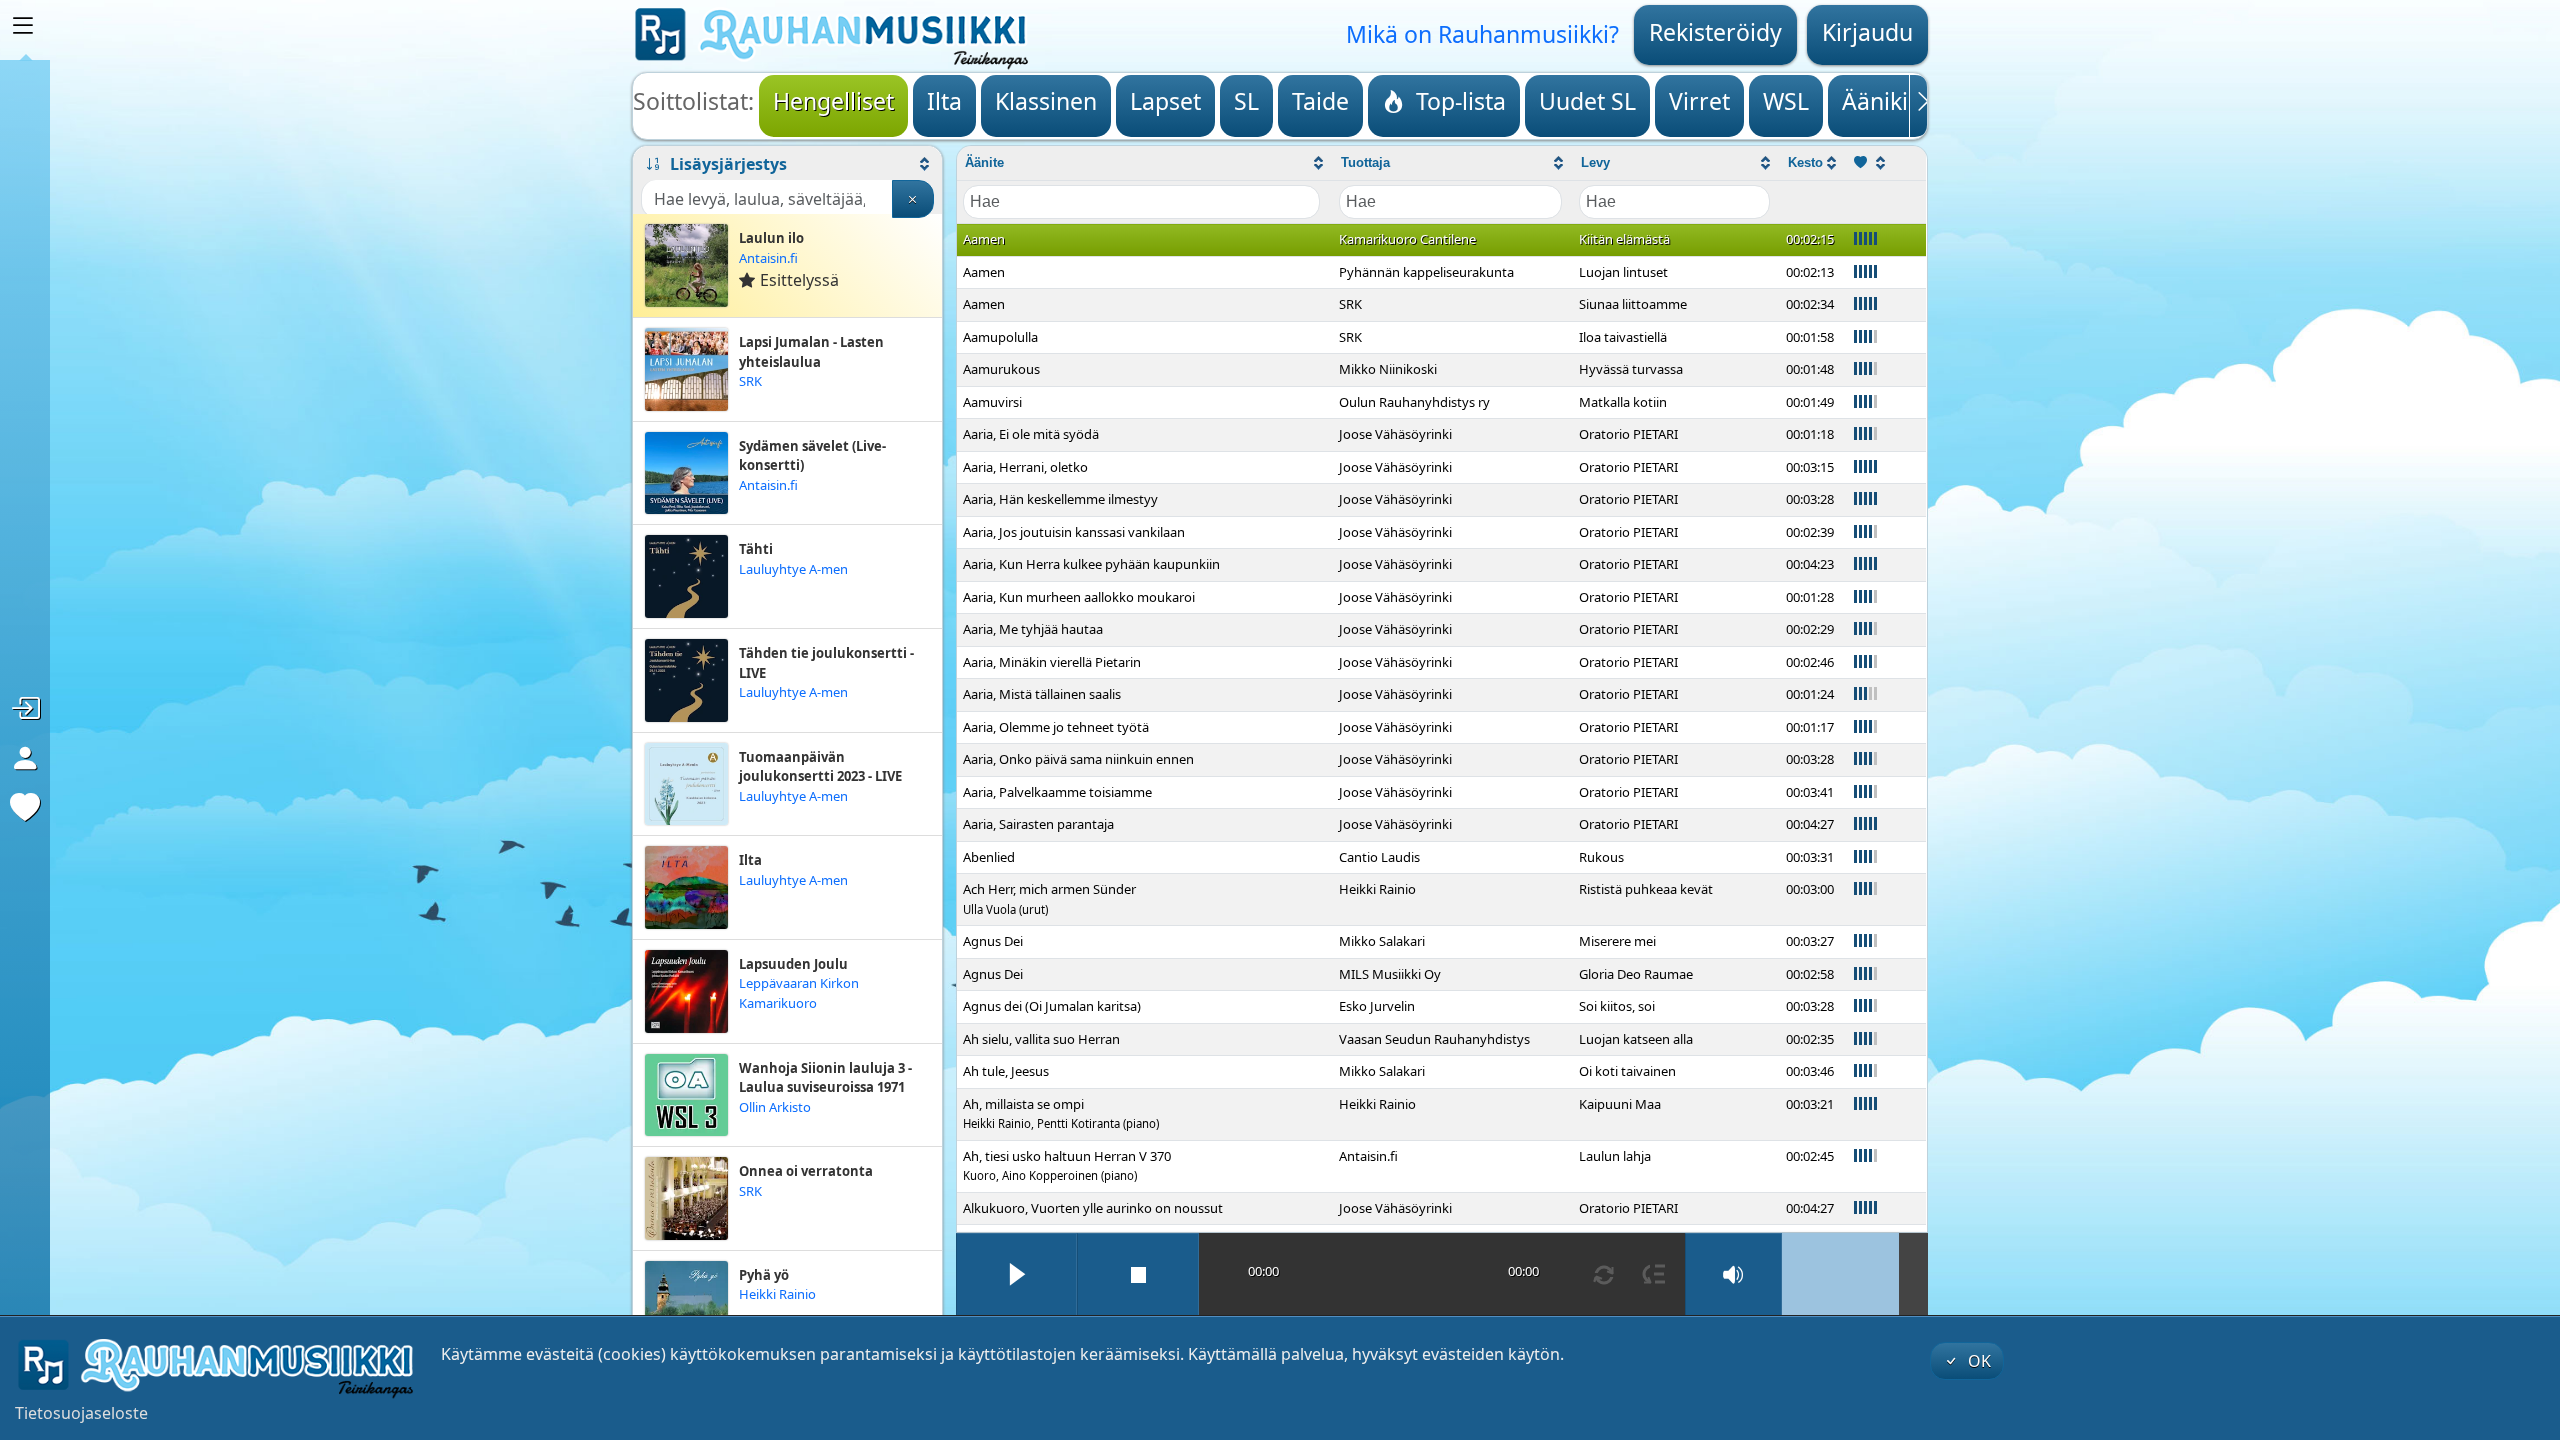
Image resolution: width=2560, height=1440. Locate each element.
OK (1977, 1361)
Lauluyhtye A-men (793, 569)
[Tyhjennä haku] (913, 199)
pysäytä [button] (1138, 1274)
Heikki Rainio (777, 1294)
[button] (787, 164)
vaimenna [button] (1734, 1274)
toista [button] (1016, 1274)
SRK (750, 381)
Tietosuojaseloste (81, 1413)
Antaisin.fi (768, 258)
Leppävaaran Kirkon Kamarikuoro (799, 993)
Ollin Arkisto (775, 1107)
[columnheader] (1145, 163)
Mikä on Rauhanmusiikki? (1482, 34)
